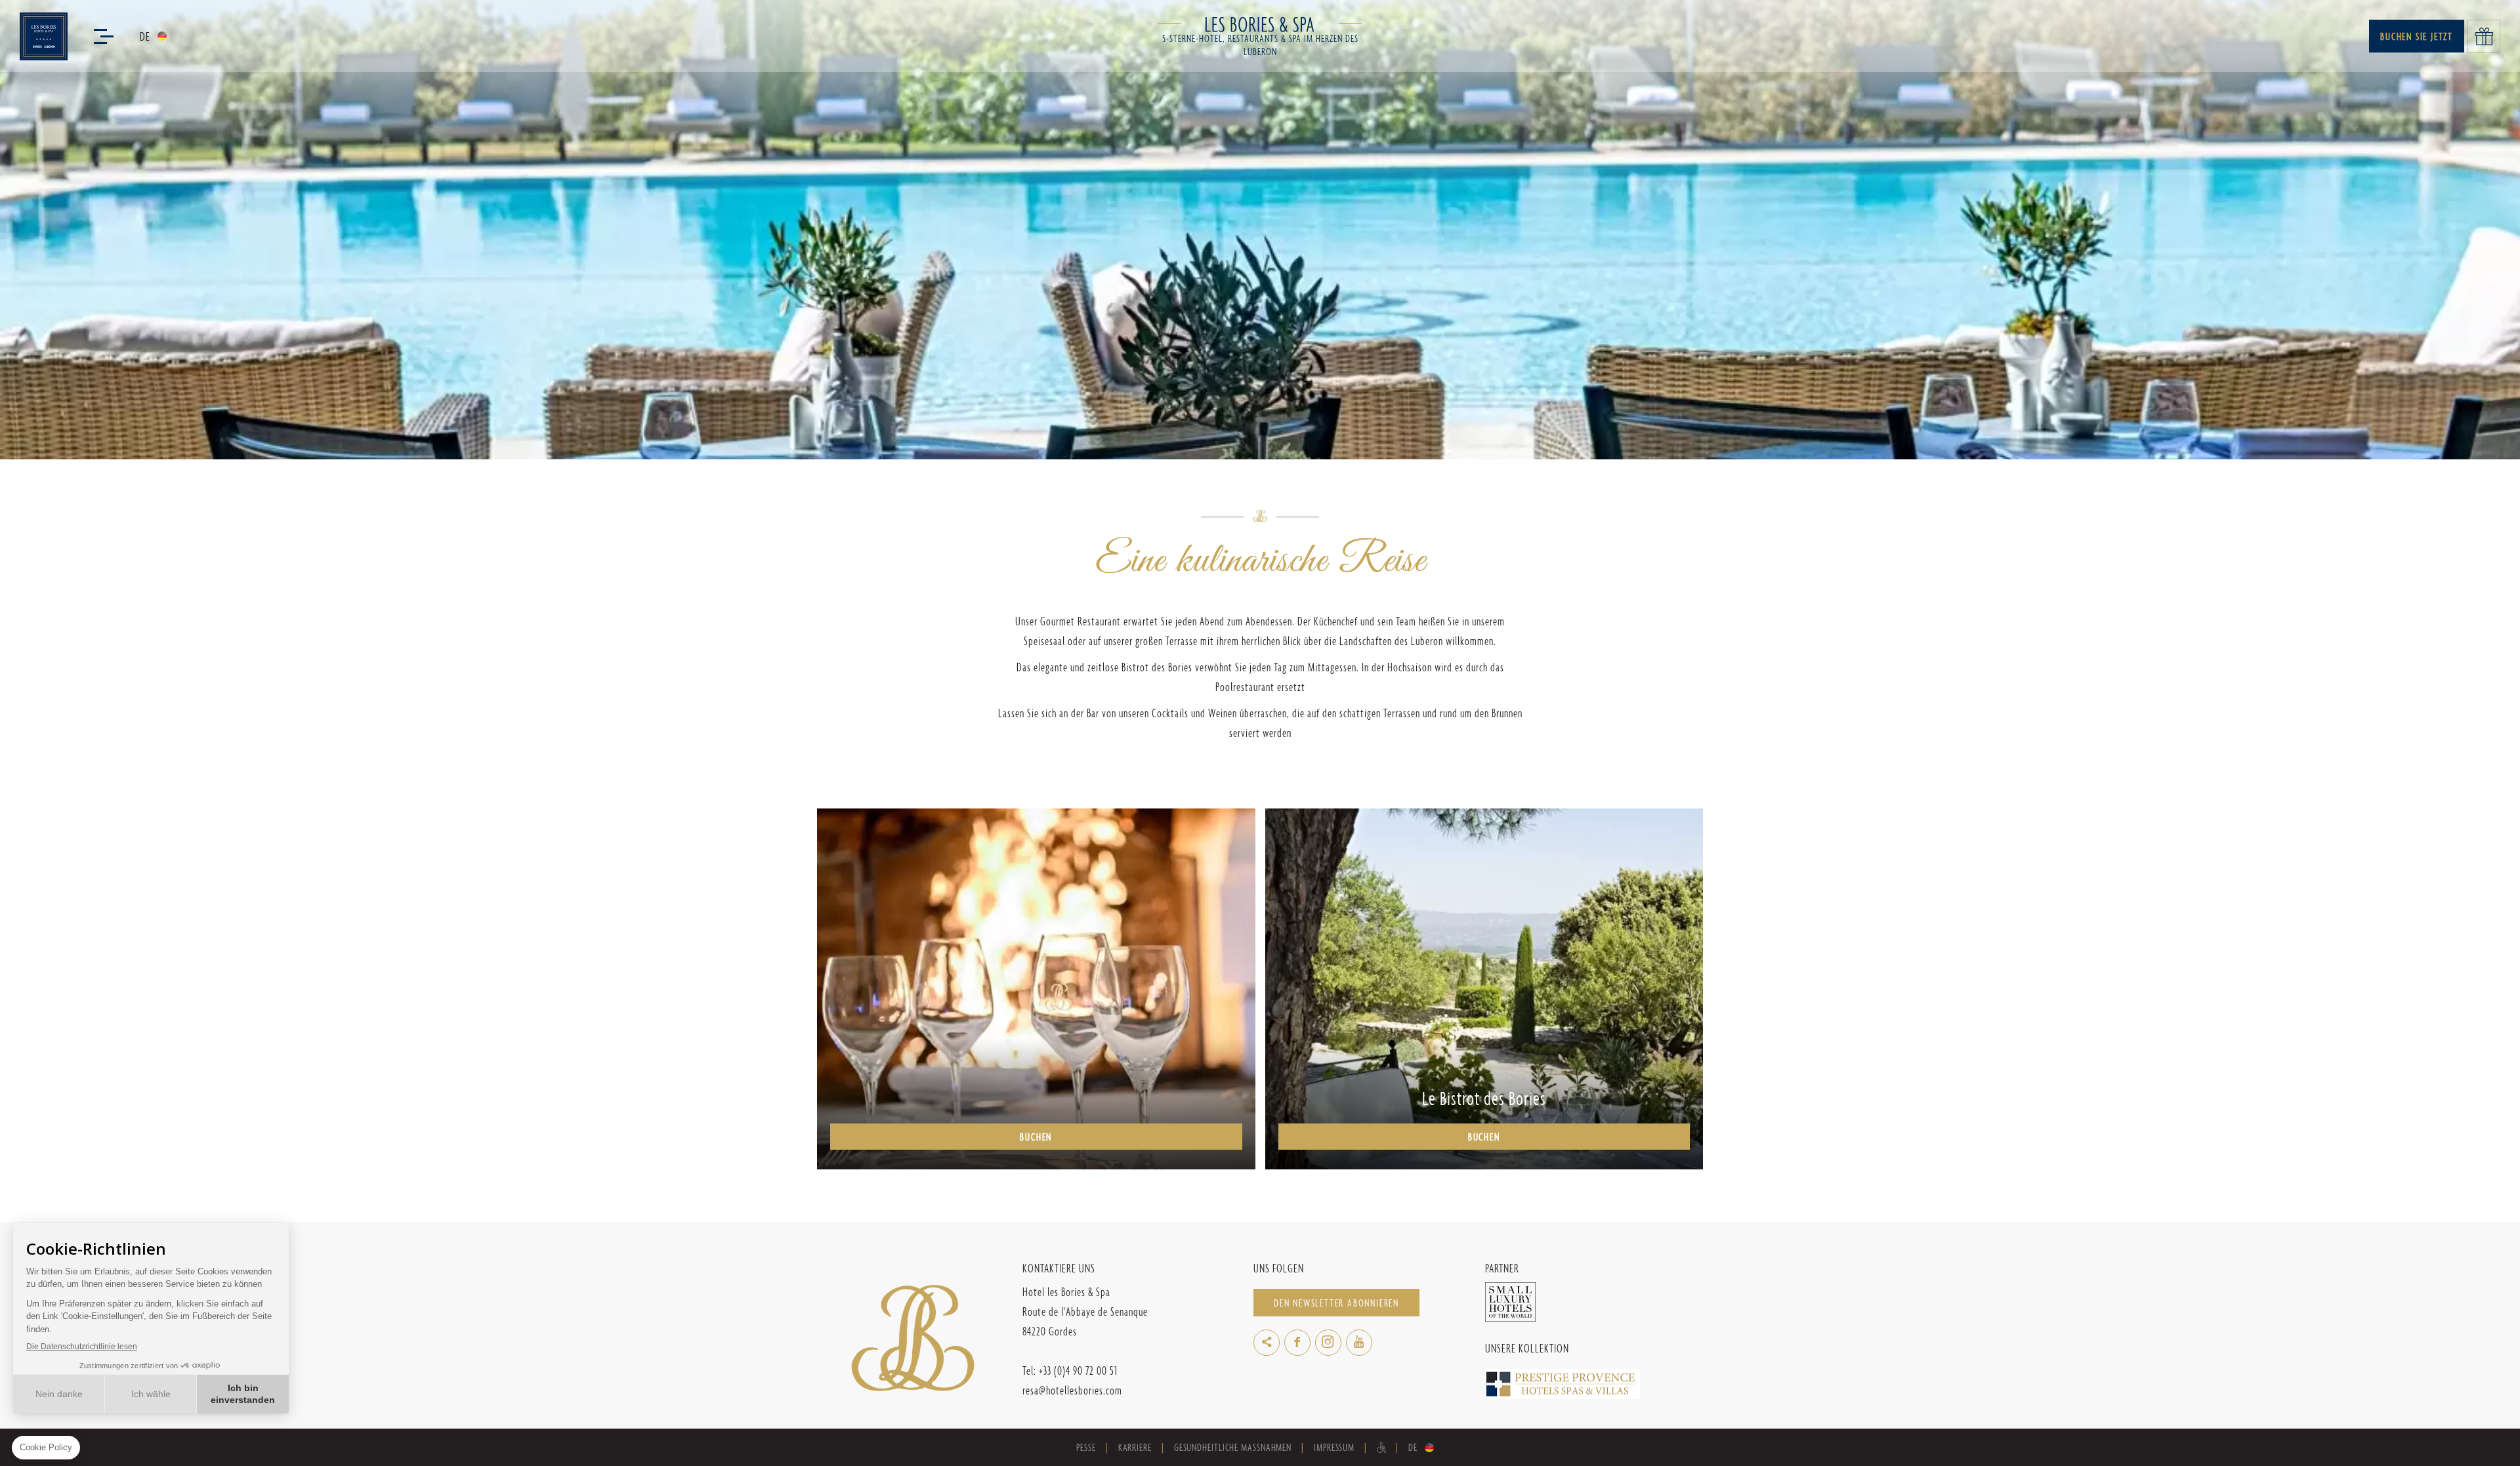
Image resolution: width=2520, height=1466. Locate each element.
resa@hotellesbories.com (1072, 1390)
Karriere (1135, 1447)
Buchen (1036, 1137)
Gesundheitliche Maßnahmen (1233, 1447)
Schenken (2484, 36)
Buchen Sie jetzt (2417, 36)
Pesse (1086, 1447)
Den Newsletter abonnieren (1336, 1303)
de (145, 36)
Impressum (1334, 1447)
